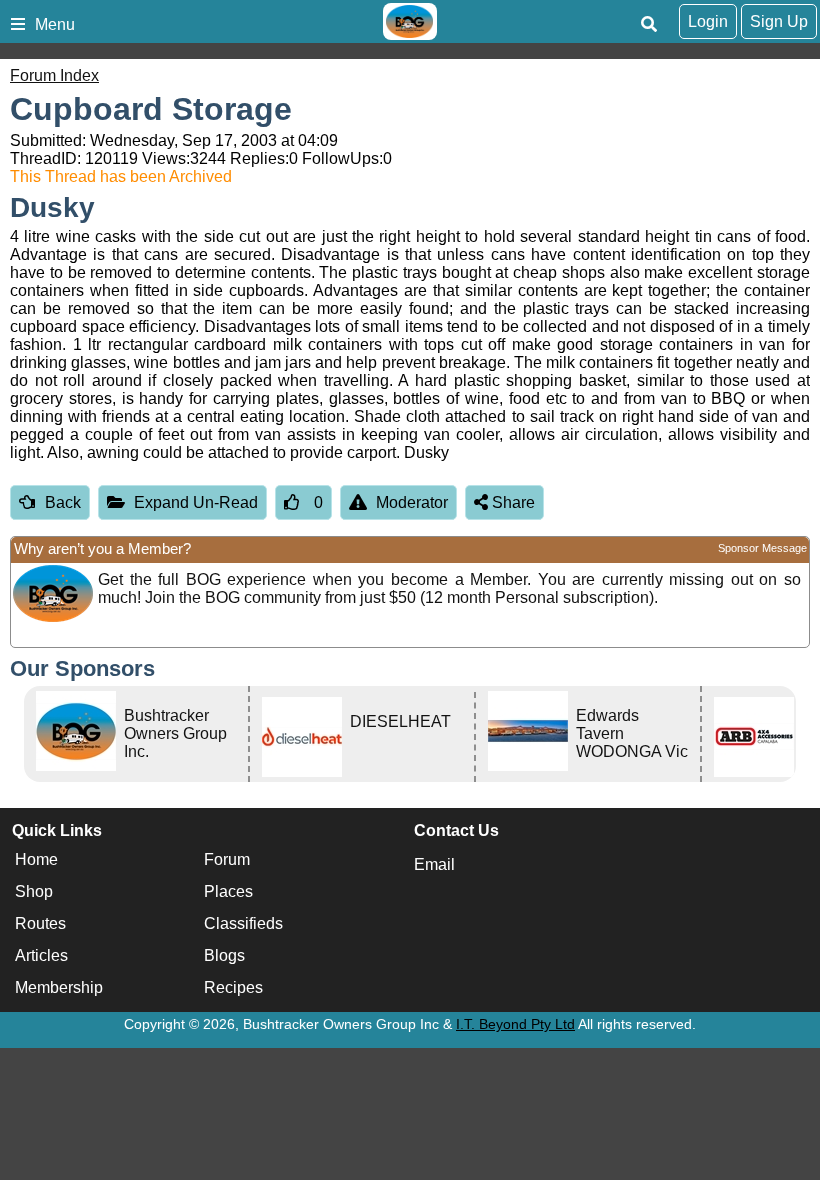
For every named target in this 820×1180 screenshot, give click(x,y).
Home (36, 859)
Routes (40, 923)
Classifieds (243, 923)
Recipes (233, 987)
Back (63, 502)
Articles (41, 955)
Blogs (224, 955)
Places (228, 891)
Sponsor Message (762, 548)
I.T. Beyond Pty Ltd (515, 1024)
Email (434, 864)
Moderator (412, 502)
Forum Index (54, 75)
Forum (227, 859)
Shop (34, 891)
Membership (59, 987)
